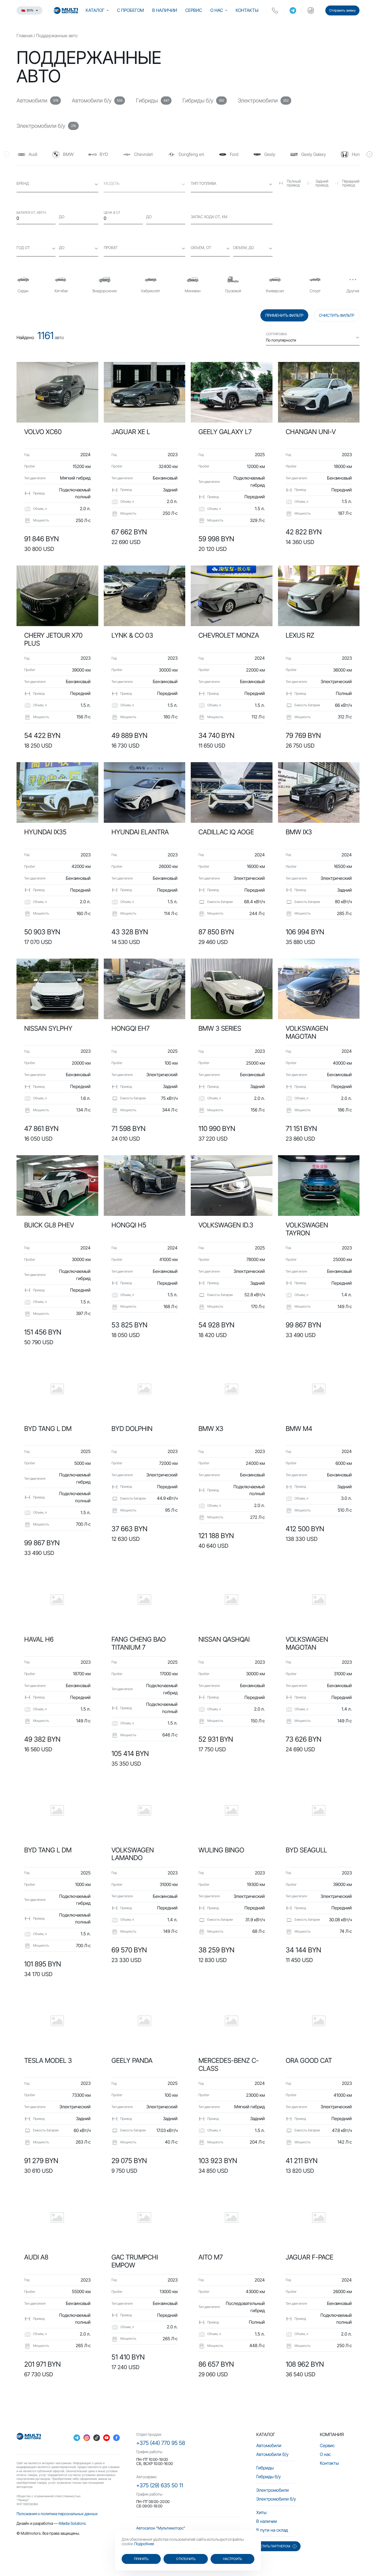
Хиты (261, 2512)
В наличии (165, 10)
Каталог (95, 10)
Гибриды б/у (269, 2477)
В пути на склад (272, 2530)
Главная (24, 36)
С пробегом (130, 10)
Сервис (194, 10)
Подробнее (144, 2544)
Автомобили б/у (272, 2454)
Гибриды (265, 2468)
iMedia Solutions (72, 2523)
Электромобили (273, 2490)
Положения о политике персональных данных (57, 2514)
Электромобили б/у (276, 2499)
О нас (217, 10)
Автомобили (269, 2445)
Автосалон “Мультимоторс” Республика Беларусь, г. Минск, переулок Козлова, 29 (183, 2530)
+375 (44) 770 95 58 (161, 2443)
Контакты (247, 10)
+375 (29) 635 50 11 (160, 2485)
